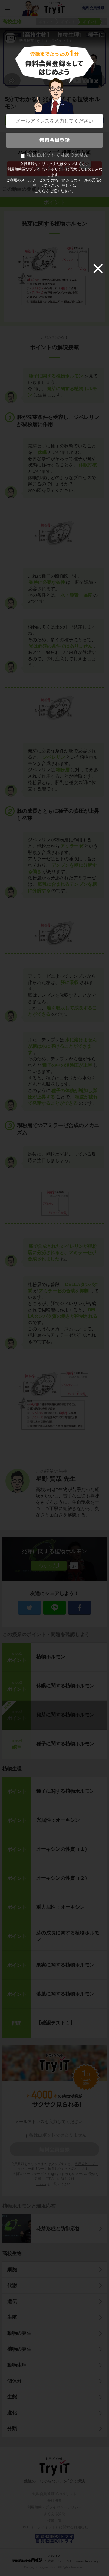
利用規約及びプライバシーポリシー (36, 169)
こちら (40, 191)
